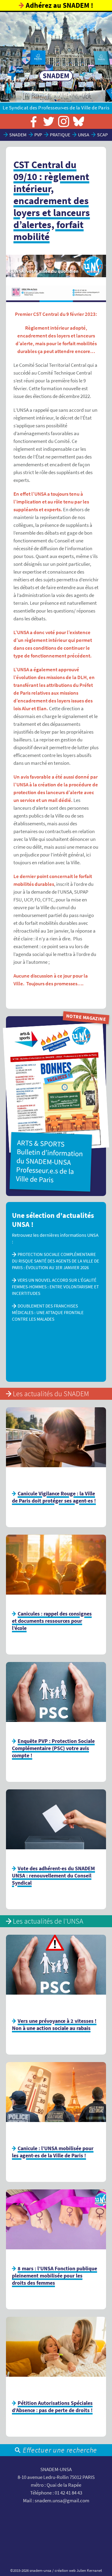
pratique (60, 135)
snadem (18, 135)
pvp (38, 135)
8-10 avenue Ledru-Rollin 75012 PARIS (56, 2477)
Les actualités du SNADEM (51, 1394)
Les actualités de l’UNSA (48, 1921)
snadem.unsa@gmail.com (62, 2501)
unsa (84, 135)
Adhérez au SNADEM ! (59, 5)
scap (102, 135)
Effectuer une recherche (60, 2450)
